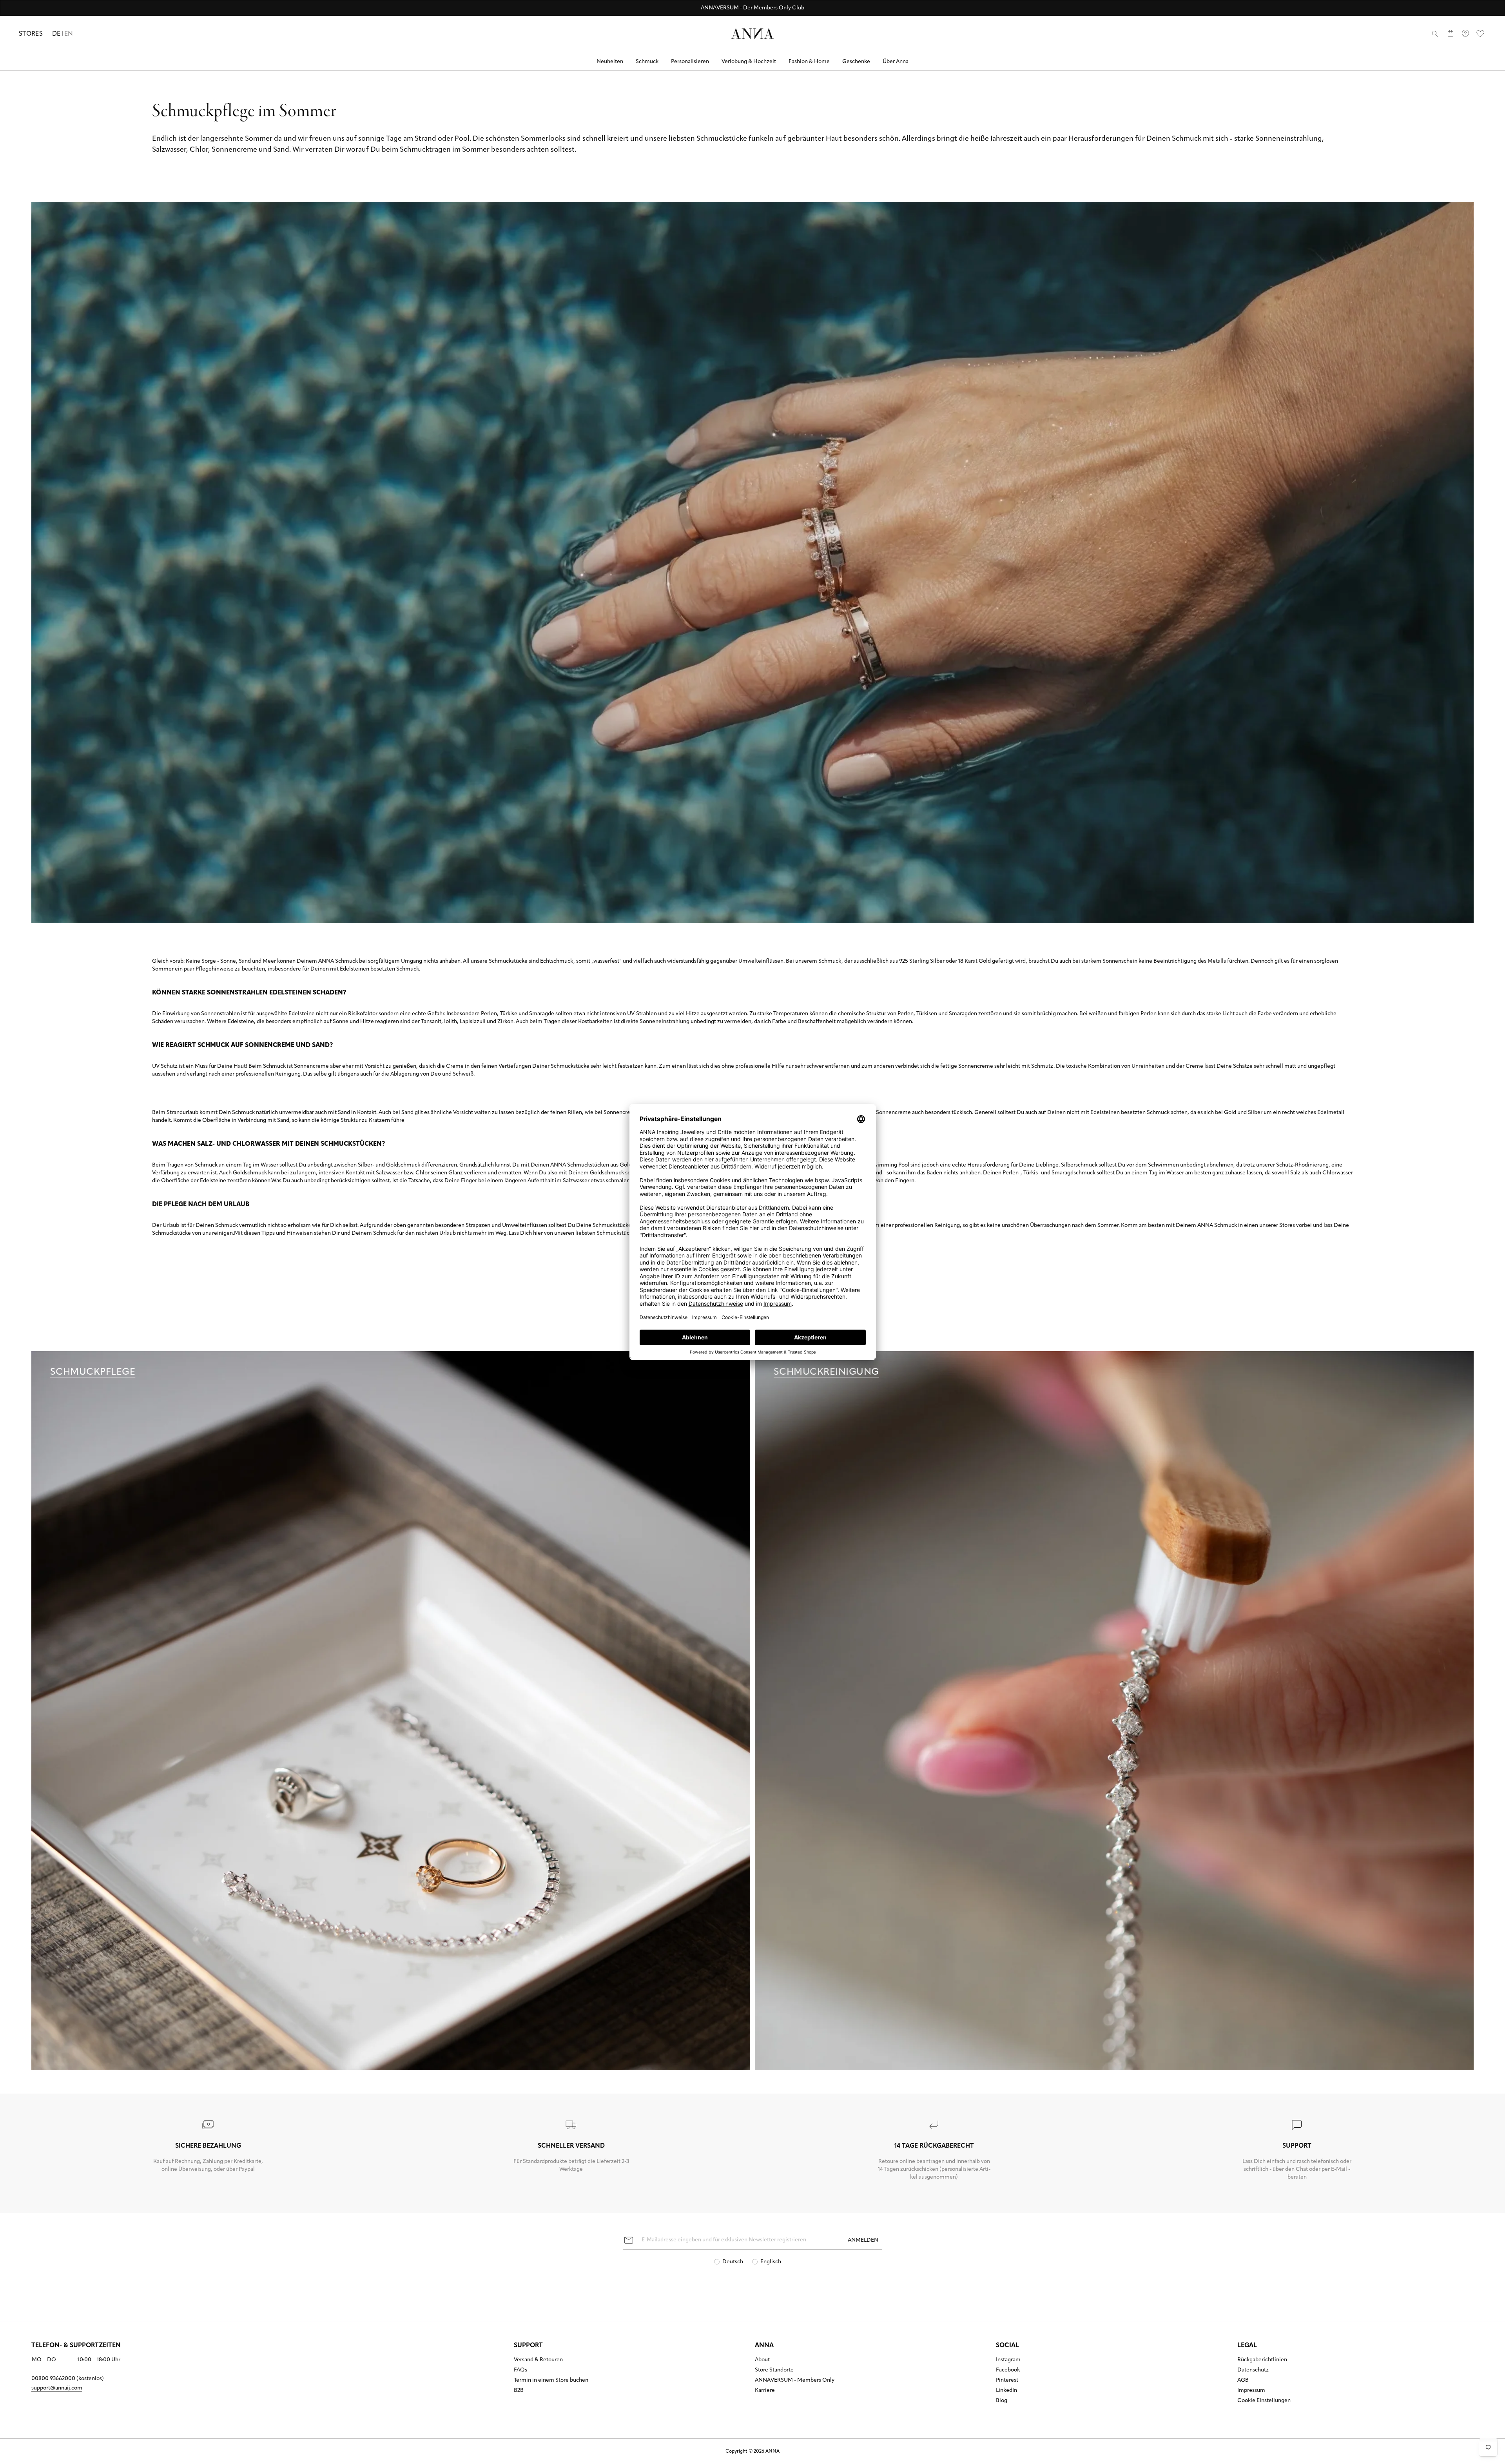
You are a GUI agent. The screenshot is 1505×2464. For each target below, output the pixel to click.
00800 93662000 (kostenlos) (68, 2379)
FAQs (520, 2370)
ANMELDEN (863, 2240)
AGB (1243, 2381)
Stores (31, 34)
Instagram (1008, 2360)
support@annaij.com (57, 2388)
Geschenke (856, 62)
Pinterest (1007, 2381)
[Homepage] (752, 34)
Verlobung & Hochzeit (749, 62)
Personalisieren (690, 62)
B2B (519, 2391)
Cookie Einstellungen (1264, 2401)
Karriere (765, 2391)
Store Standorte (774, 2370)
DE (56, 34)
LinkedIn (1006, 2391)
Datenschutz (1253, 2370)
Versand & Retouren (538, 2360)
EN (69, 34)
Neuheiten (610, 62)
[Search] (1435, 34)
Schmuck (647, 62)
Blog (1002, 2401)
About (762, 2360)
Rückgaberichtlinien (1262, 2360)
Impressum (1251, 2391)
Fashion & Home (809, 62)
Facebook (1008, 2370)
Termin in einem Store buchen (551, 2381)
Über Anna (896, 62)
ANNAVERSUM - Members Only (795, 2381)
